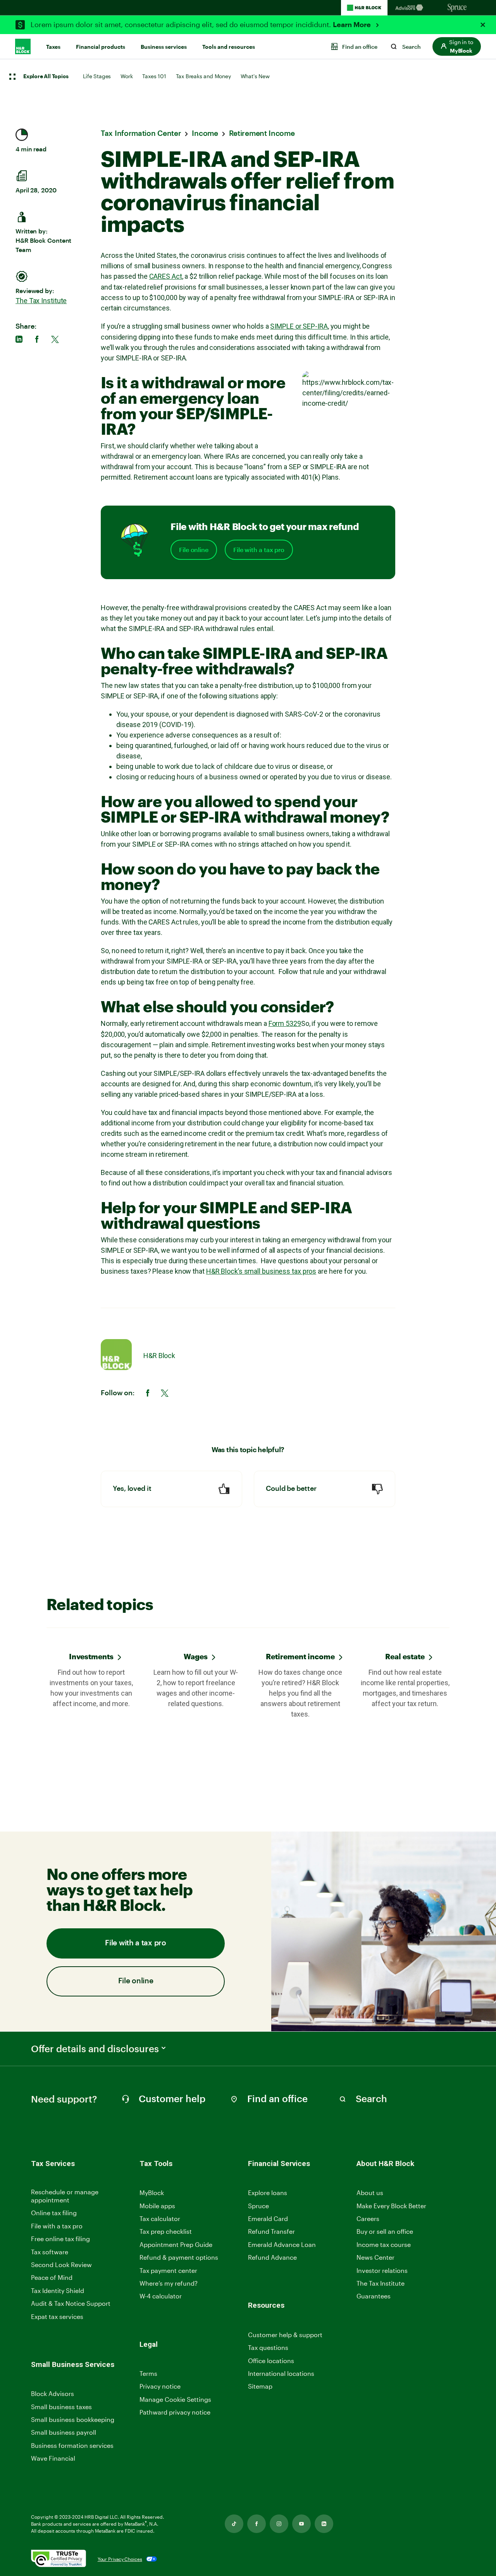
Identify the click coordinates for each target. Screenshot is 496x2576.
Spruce (258, 2206)
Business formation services (72, 2445)
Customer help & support (285, 2335)
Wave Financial (53, 2459)
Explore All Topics (46, 77)
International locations (281, 2374)
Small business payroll (64, 2432)
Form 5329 (285, 1023)
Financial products (101, 47)
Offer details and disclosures (95, 2049)
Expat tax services (57, 2317)
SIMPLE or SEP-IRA (299, 326)
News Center (375, 2257)
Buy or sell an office (385, 2231)
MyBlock (152, 2193)
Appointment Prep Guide (176, 2244)
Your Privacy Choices (120, 2559)
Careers (368, 2219)
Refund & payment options (179, 2257)
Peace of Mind (52, 2277)
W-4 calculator (161, 2296)
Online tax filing (54, 2213)
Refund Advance (272, 2257)
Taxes (53, 47)
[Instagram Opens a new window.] (279, 2524)
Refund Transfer (271, 2231)
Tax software (50, 2252)
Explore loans (268, 2193)
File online (194, 550)
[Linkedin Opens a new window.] (324, 2524)
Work (127, 76)
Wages (196, 1656)
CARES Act (166, 276)
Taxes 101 (154, 76)
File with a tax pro (259, 550)
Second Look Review (61, 2265)
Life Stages (97, 76)
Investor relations (382, 2271)
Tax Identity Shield (58, 2290)
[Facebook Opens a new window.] (257, 2524)
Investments (91, 1656)
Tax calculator (160, 2218)
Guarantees (374, 2296)
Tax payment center (168, 2270)
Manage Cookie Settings (175, 2399)
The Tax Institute (41, 301)
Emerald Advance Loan (282, 2244)
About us (370, 2193)
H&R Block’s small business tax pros (261, 1271)
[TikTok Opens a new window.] (234, 2524)
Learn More (353, 25)
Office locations (271, 2361)
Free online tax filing (60, 2239)
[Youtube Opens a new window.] (301, 2524)
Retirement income (300, 1656)
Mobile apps (157, 2206)
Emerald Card (268, 2218)
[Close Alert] (483, 25)
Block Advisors (53, 2394)
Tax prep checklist (166, 2231)
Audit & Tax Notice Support (71, 2303)
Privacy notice (160, 2386)
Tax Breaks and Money (203, 76)
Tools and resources (229, 47)
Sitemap (260, 2386)
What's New (255, 76)
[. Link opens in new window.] (59, 2559)
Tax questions (268, 2347)
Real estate (405, 1656)
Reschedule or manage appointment (65, 2196)
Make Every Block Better (391, 2206)
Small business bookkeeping (73, 2419)
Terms (148, 2373)
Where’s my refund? (169, 2283)
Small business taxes (61, 2407)
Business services (164, 47)
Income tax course (384, 2244)
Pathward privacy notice (175, 2412)
